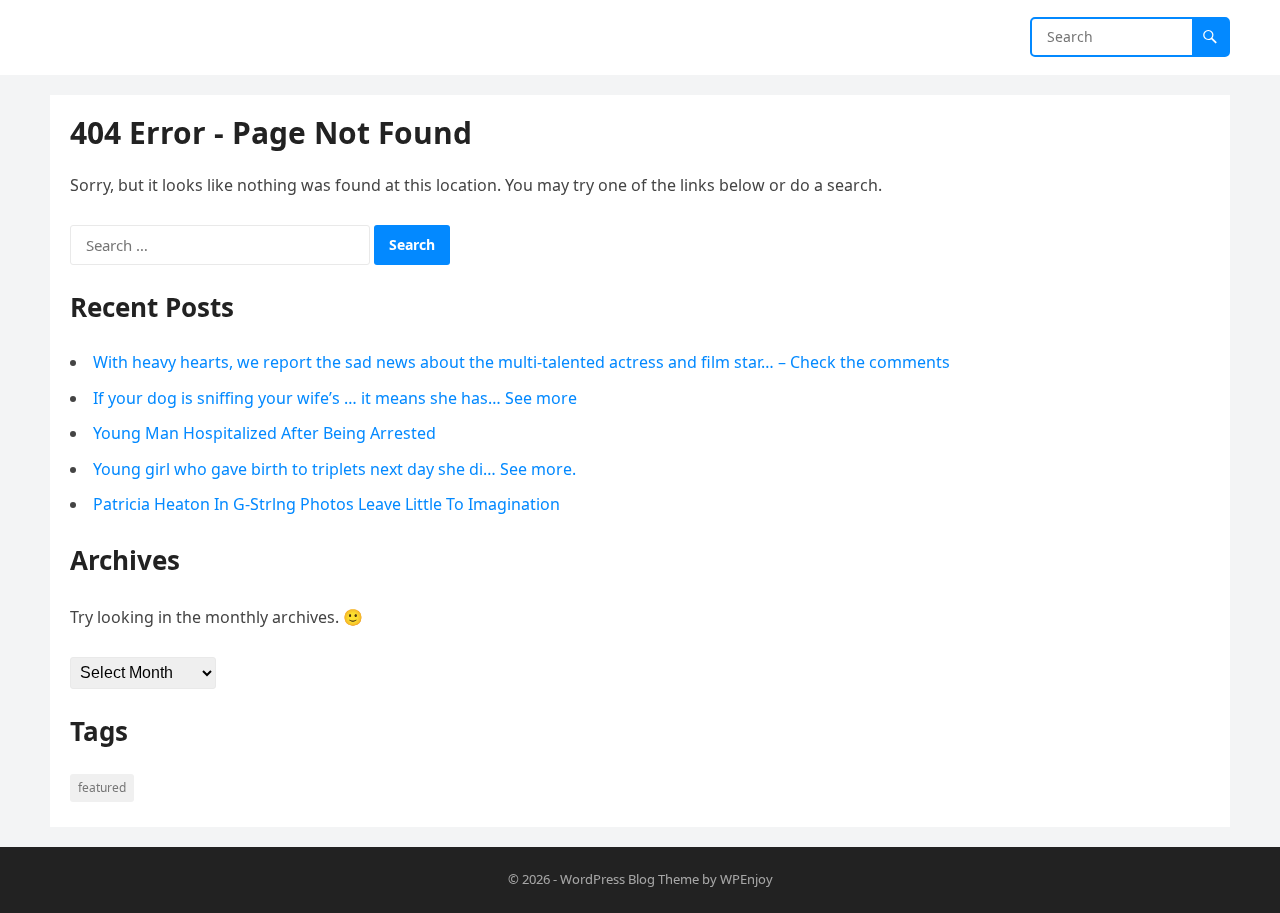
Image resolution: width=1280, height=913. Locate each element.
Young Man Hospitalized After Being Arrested (264, 433)
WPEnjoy (746, 879)
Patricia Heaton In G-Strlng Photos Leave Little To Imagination (326, 504)
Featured (102, 787)
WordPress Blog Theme (629, 879)
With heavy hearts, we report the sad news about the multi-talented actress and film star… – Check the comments (521, 362)
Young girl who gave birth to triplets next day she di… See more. (334, 469)
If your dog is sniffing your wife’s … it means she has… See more (335, 398)
